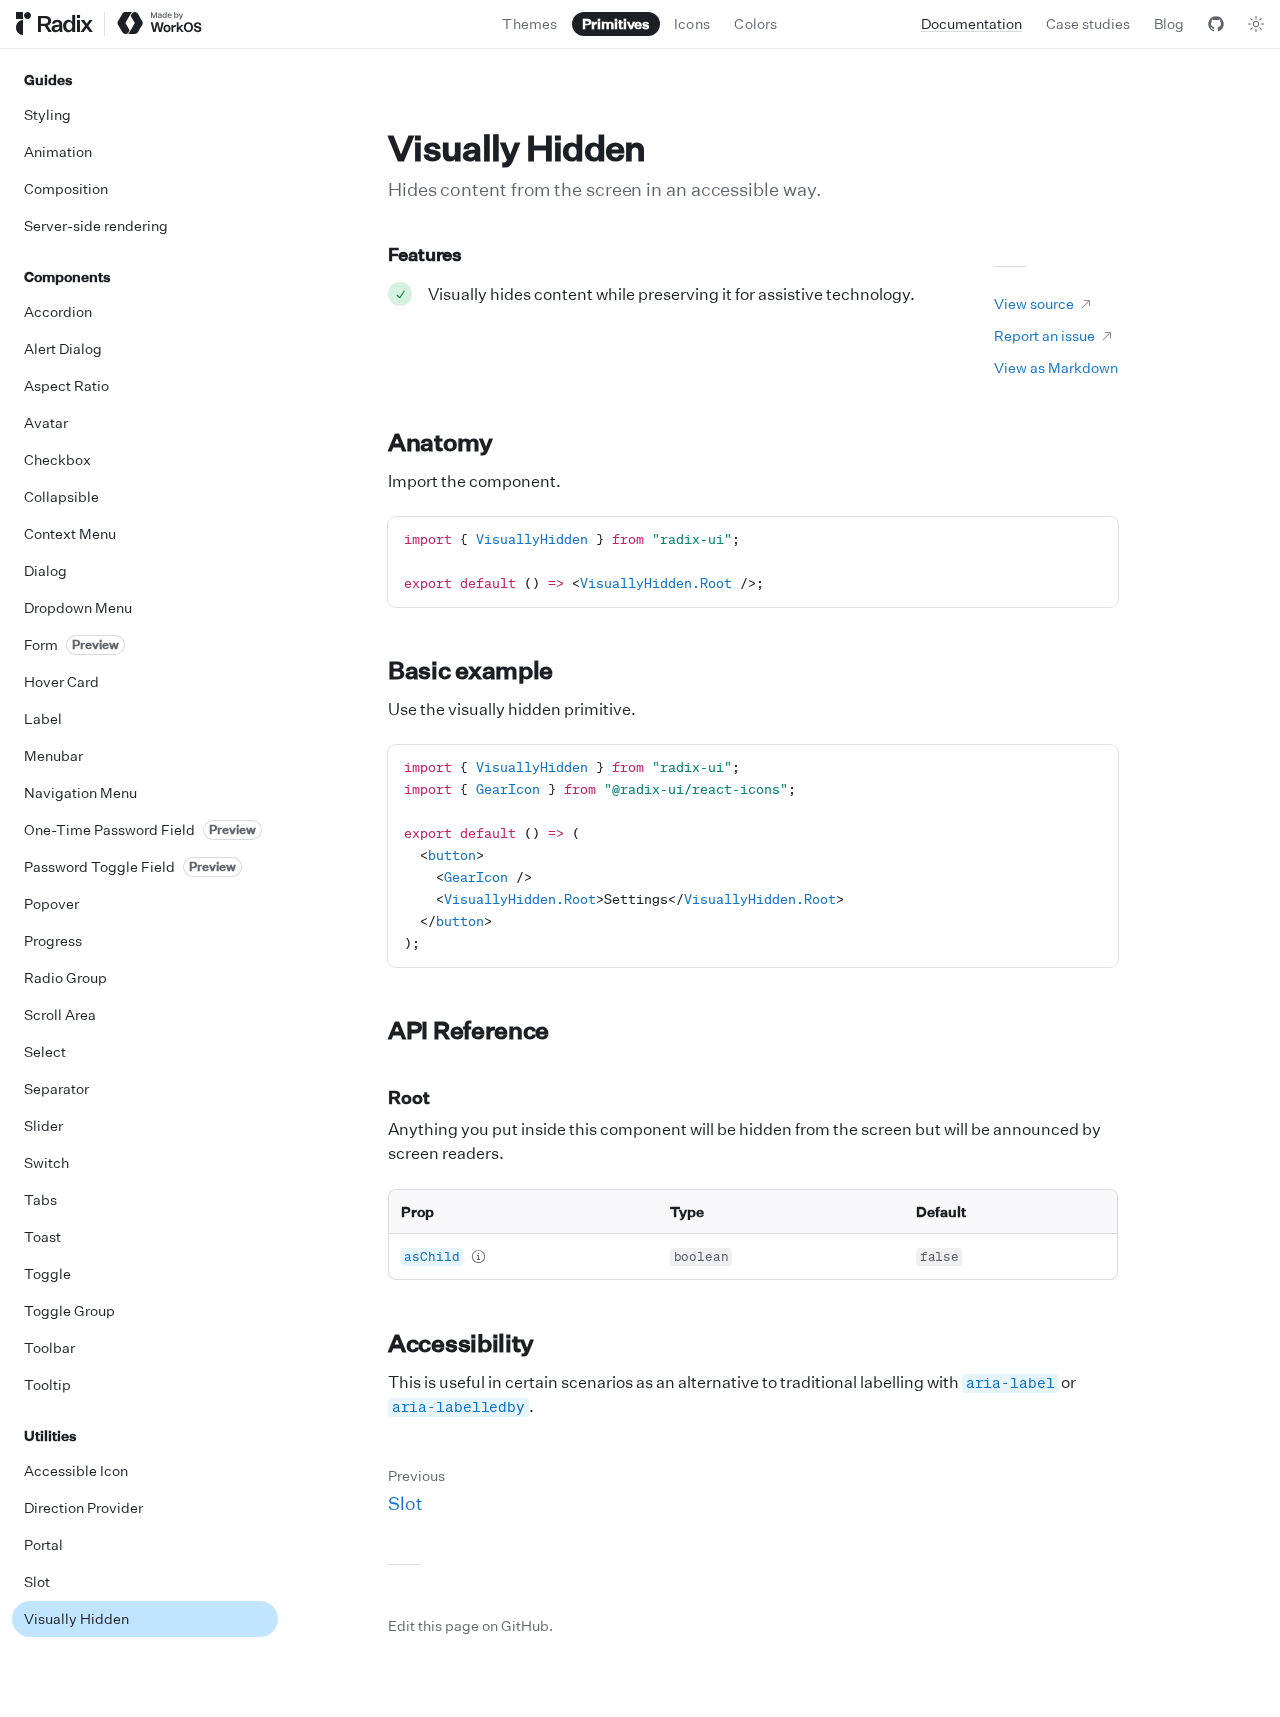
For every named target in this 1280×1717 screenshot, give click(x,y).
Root (409, 1097)
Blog (1169, 23)
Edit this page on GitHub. (470, 1625)
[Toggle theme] (1256, 24)
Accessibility (461, 1343)
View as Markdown (1056, 367)
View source (1034, 303)
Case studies (1088, 23)
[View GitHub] (1216, 24)
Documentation (971, 23)
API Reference (468, 1030)
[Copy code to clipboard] (1095, 540)
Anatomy (440, 442)
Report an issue (1044, 335)
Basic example (470, 670)
